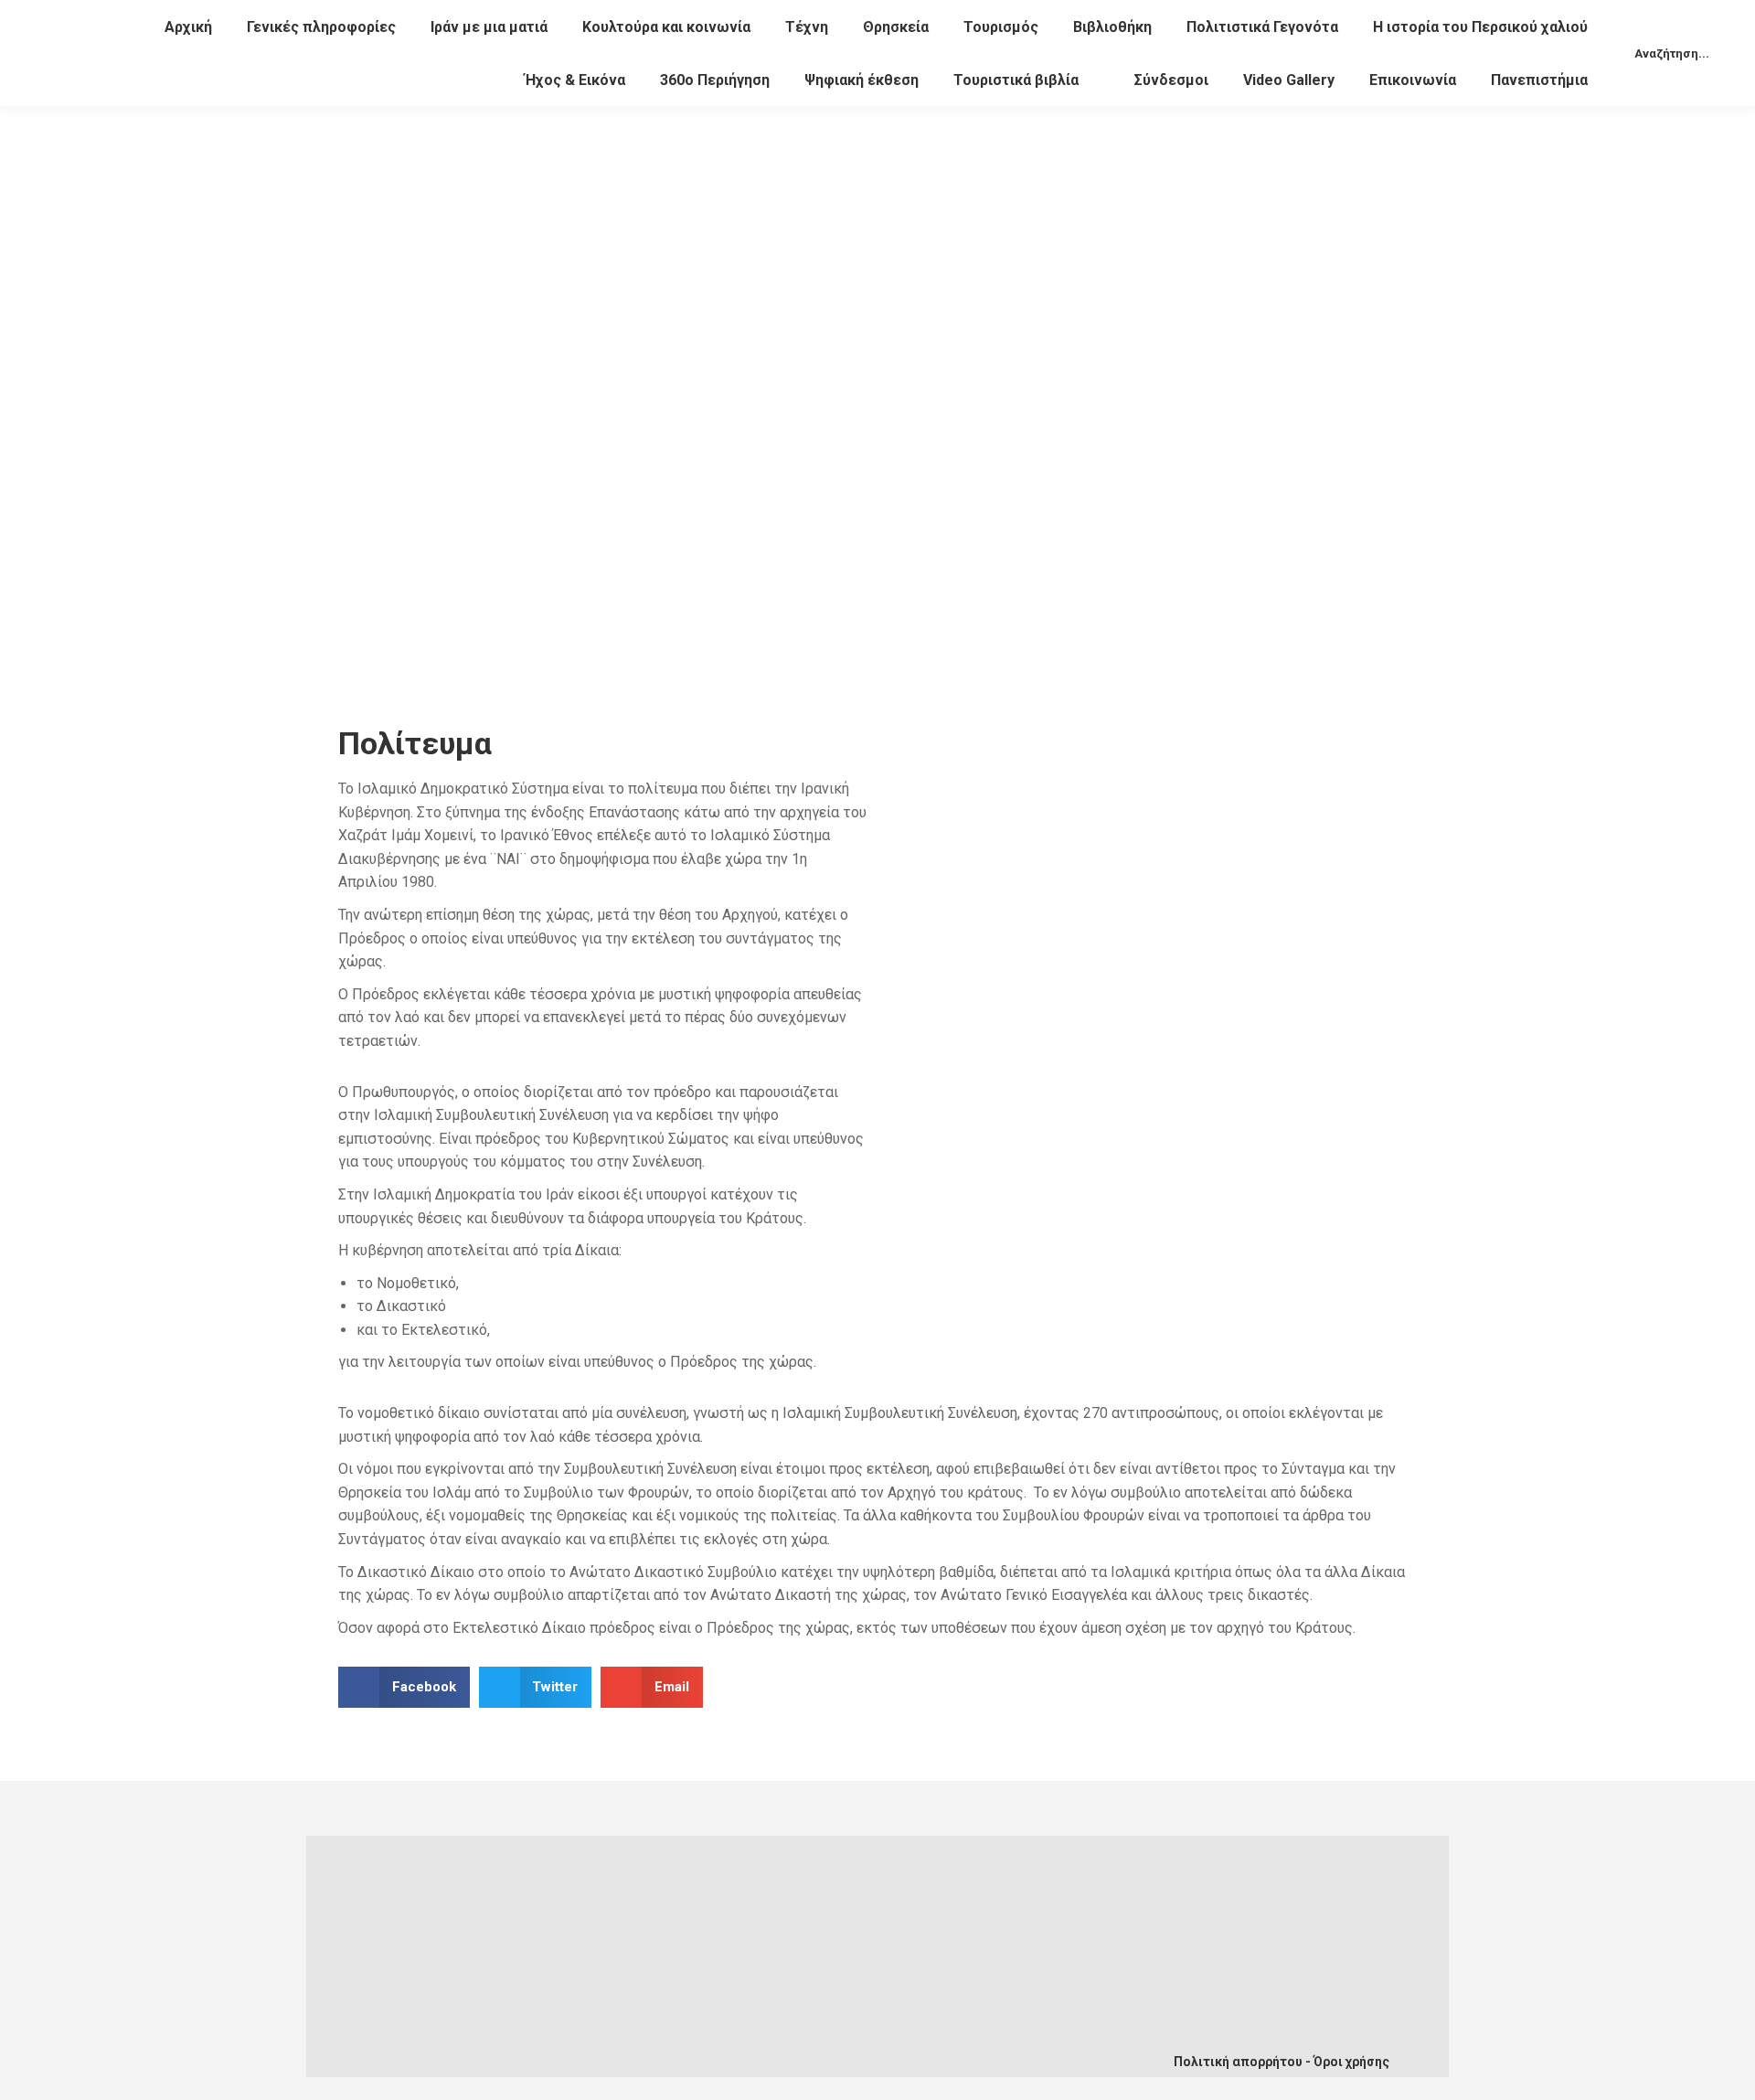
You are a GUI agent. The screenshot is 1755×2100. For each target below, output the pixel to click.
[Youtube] (627, 2047)
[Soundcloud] (687, 2047)
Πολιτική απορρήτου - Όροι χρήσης (1282, 2062)
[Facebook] (567, 2047)
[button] (404, 1687)
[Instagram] (748, 2047)
